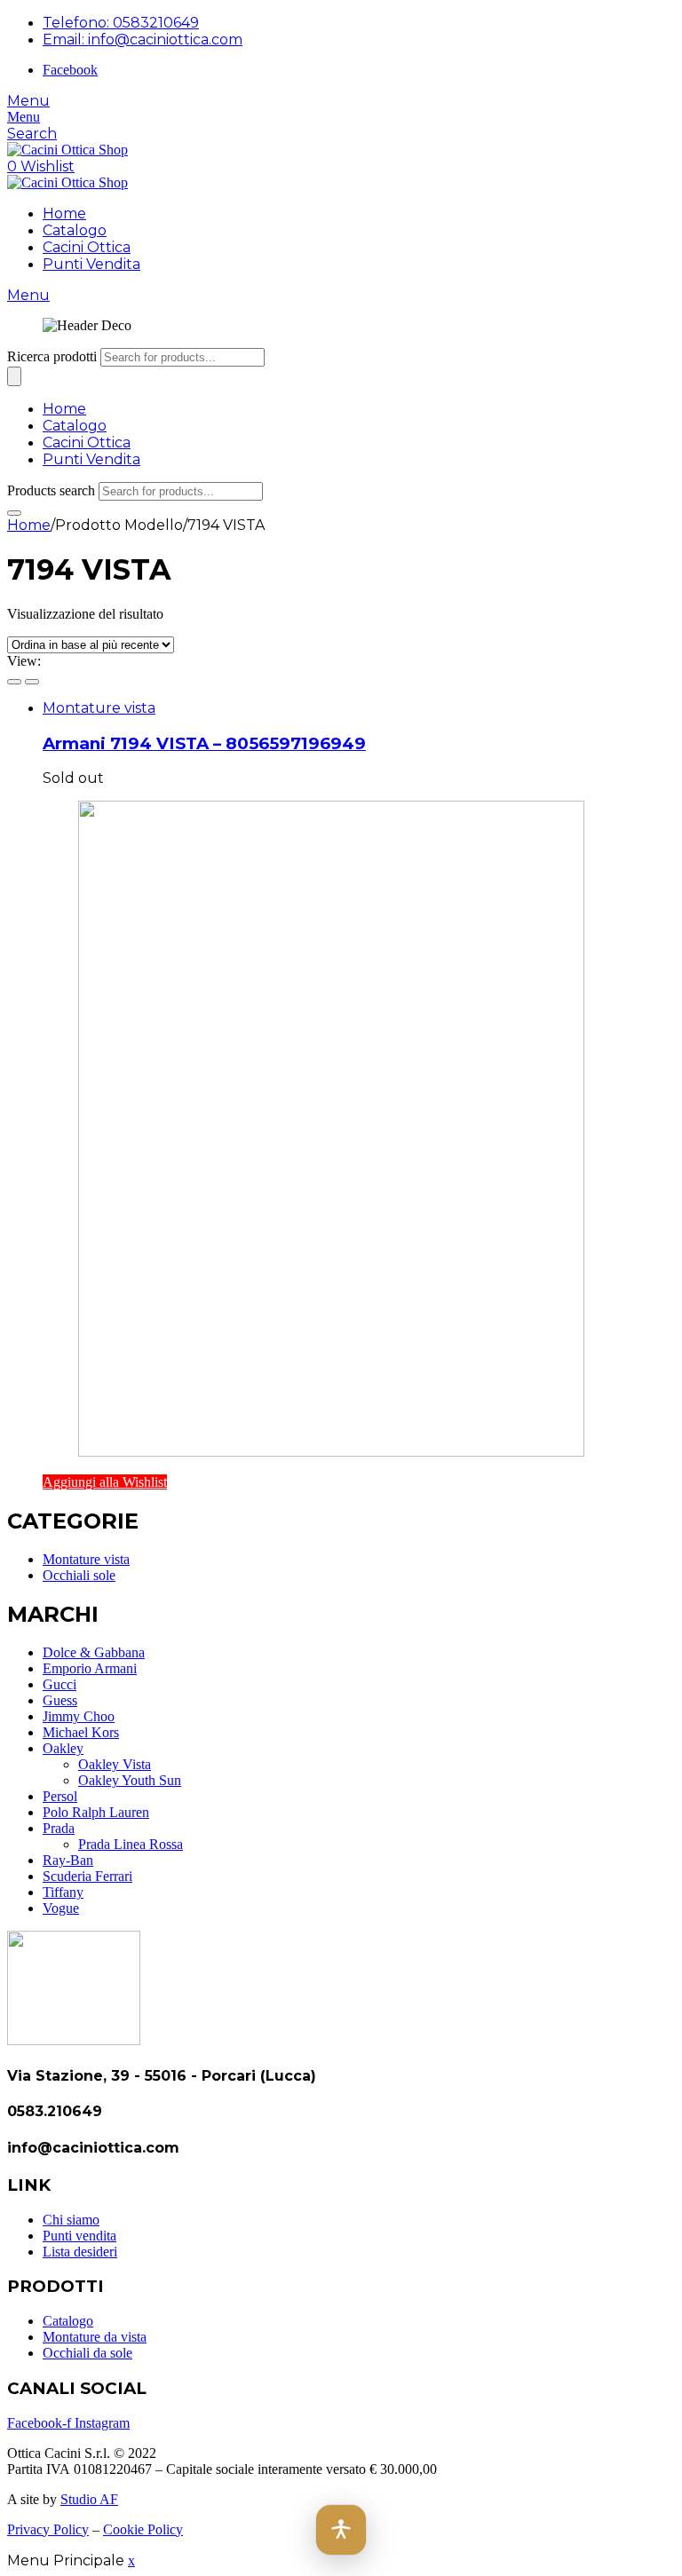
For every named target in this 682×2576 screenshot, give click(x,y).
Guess (60, 1700)
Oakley (63, 1748)
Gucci (59, 1684)
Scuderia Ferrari (87, 1876)
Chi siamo (71, 2220)
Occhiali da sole (87, 2353)
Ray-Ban (68, 1860)
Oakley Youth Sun (130, 1780)
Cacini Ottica (87, 247)
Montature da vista (95, 2337)
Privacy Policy (48, 2529)
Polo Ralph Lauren (96, 1812)
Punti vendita (79, 2236)
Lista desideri (80, 2252)
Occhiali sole (79, 1575)
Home (64, 213)
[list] (32, 682)
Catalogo (75, 230)
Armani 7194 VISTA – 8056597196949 (204, 743)
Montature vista (99, 708)
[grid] (14, 682)
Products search (51, 490)
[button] (341, 2530)
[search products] (14, 513)
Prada (59, 1828)
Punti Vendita (91, 264)
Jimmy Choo (79, 1716)
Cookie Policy (143, 2529)
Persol (60, 1796)
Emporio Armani (90, 1668)
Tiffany (63, 1892)
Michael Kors (81, 1732)
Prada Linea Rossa (131, 1844)
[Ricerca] (14, 376)
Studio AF (89, 2499)
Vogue (61, 1908)
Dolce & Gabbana (94, 1652)
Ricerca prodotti (52, 356)
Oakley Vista (115, 1764)
